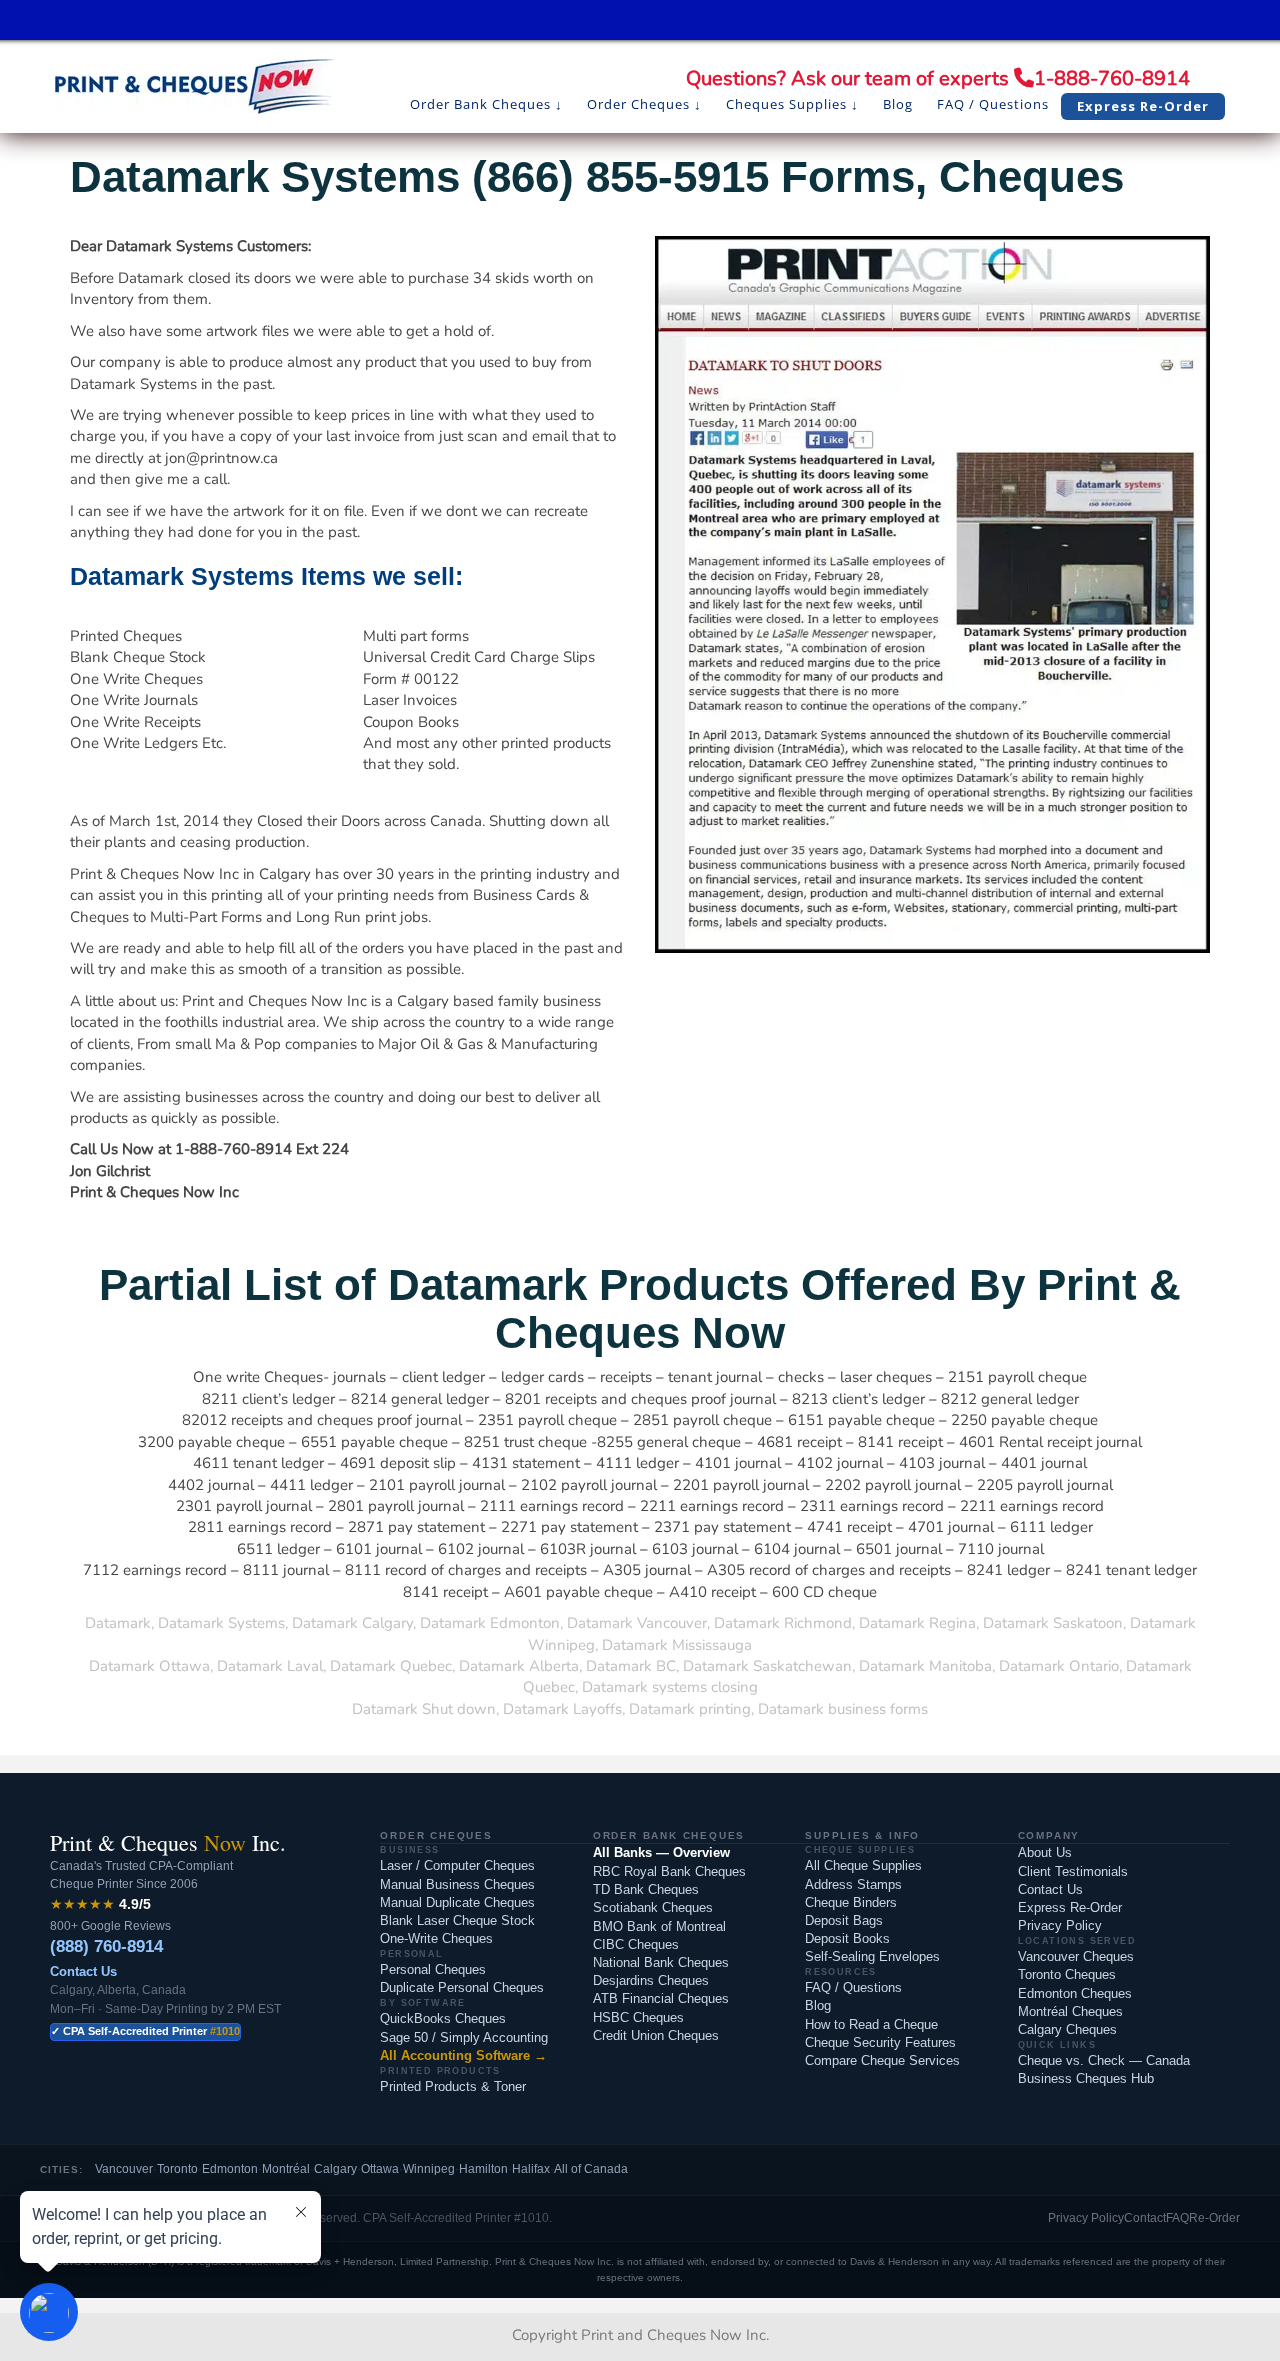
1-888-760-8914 (1112, 78)
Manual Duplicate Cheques (457, 1902)
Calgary (335, 2169)
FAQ (1177, 2218)
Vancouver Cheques (1076, 1956)
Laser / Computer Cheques (457, 1865)
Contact (1145, 2218)
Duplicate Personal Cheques (462, 1987)
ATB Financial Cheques (661, 1998)
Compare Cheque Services (882, 2060)
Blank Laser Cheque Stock (457, 1920)
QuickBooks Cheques (443, 2018)
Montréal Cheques (1070, 2011)
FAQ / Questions (853, 1987)
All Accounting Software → (463, 2055)
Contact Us (83, 1971)
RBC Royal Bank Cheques (669, 1871)
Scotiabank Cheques (653, 1907)
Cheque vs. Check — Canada (1104, 2060)
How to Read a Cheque (871, 2024)
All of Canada (591, 2169)
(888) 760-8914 (106, 1946)
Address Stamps (853, 1884)
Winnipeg (429, 2169)
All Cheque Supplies (863, 1865)
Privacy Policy (1060, 1925)
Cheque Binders (851, 1902)
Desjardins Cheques (651, 1980)
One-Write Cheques (436, 1938)
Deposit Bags (844, 1920)
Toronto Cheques (1067, 1974)
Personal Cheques (433, 1969)
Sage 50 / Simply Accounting (464, 2037)
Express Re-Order (1070, 1907)
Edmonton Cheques (1075, 1993)
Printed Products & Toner (453, 2086)
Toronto (177, 2169)
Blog (818, 2005)
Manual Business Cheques (457, 1884)
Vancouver (124, 2169)
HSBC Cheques (638, 2017)
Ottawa (380, 2169)
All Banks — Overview (661, 1852)
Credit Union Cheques (656, 2035)
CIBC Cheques (636, 1944)
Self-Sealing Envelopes (872, 1956)
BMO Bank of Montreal (659, 1926)
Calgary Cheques (1067, 2029)
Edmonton (230, 2169)
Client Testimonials (1073, 1871)
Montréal (286, 2169)
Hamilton (483, 2169)
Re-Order (1214, 2218)
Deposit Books (847, 1938)
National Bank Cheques (661, 1962)
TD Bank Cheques (646, 1889)
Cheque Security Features (880, 2042)
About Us (1045, 1852)
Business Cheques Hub (1086, 2078)
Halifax (531, 2169)
